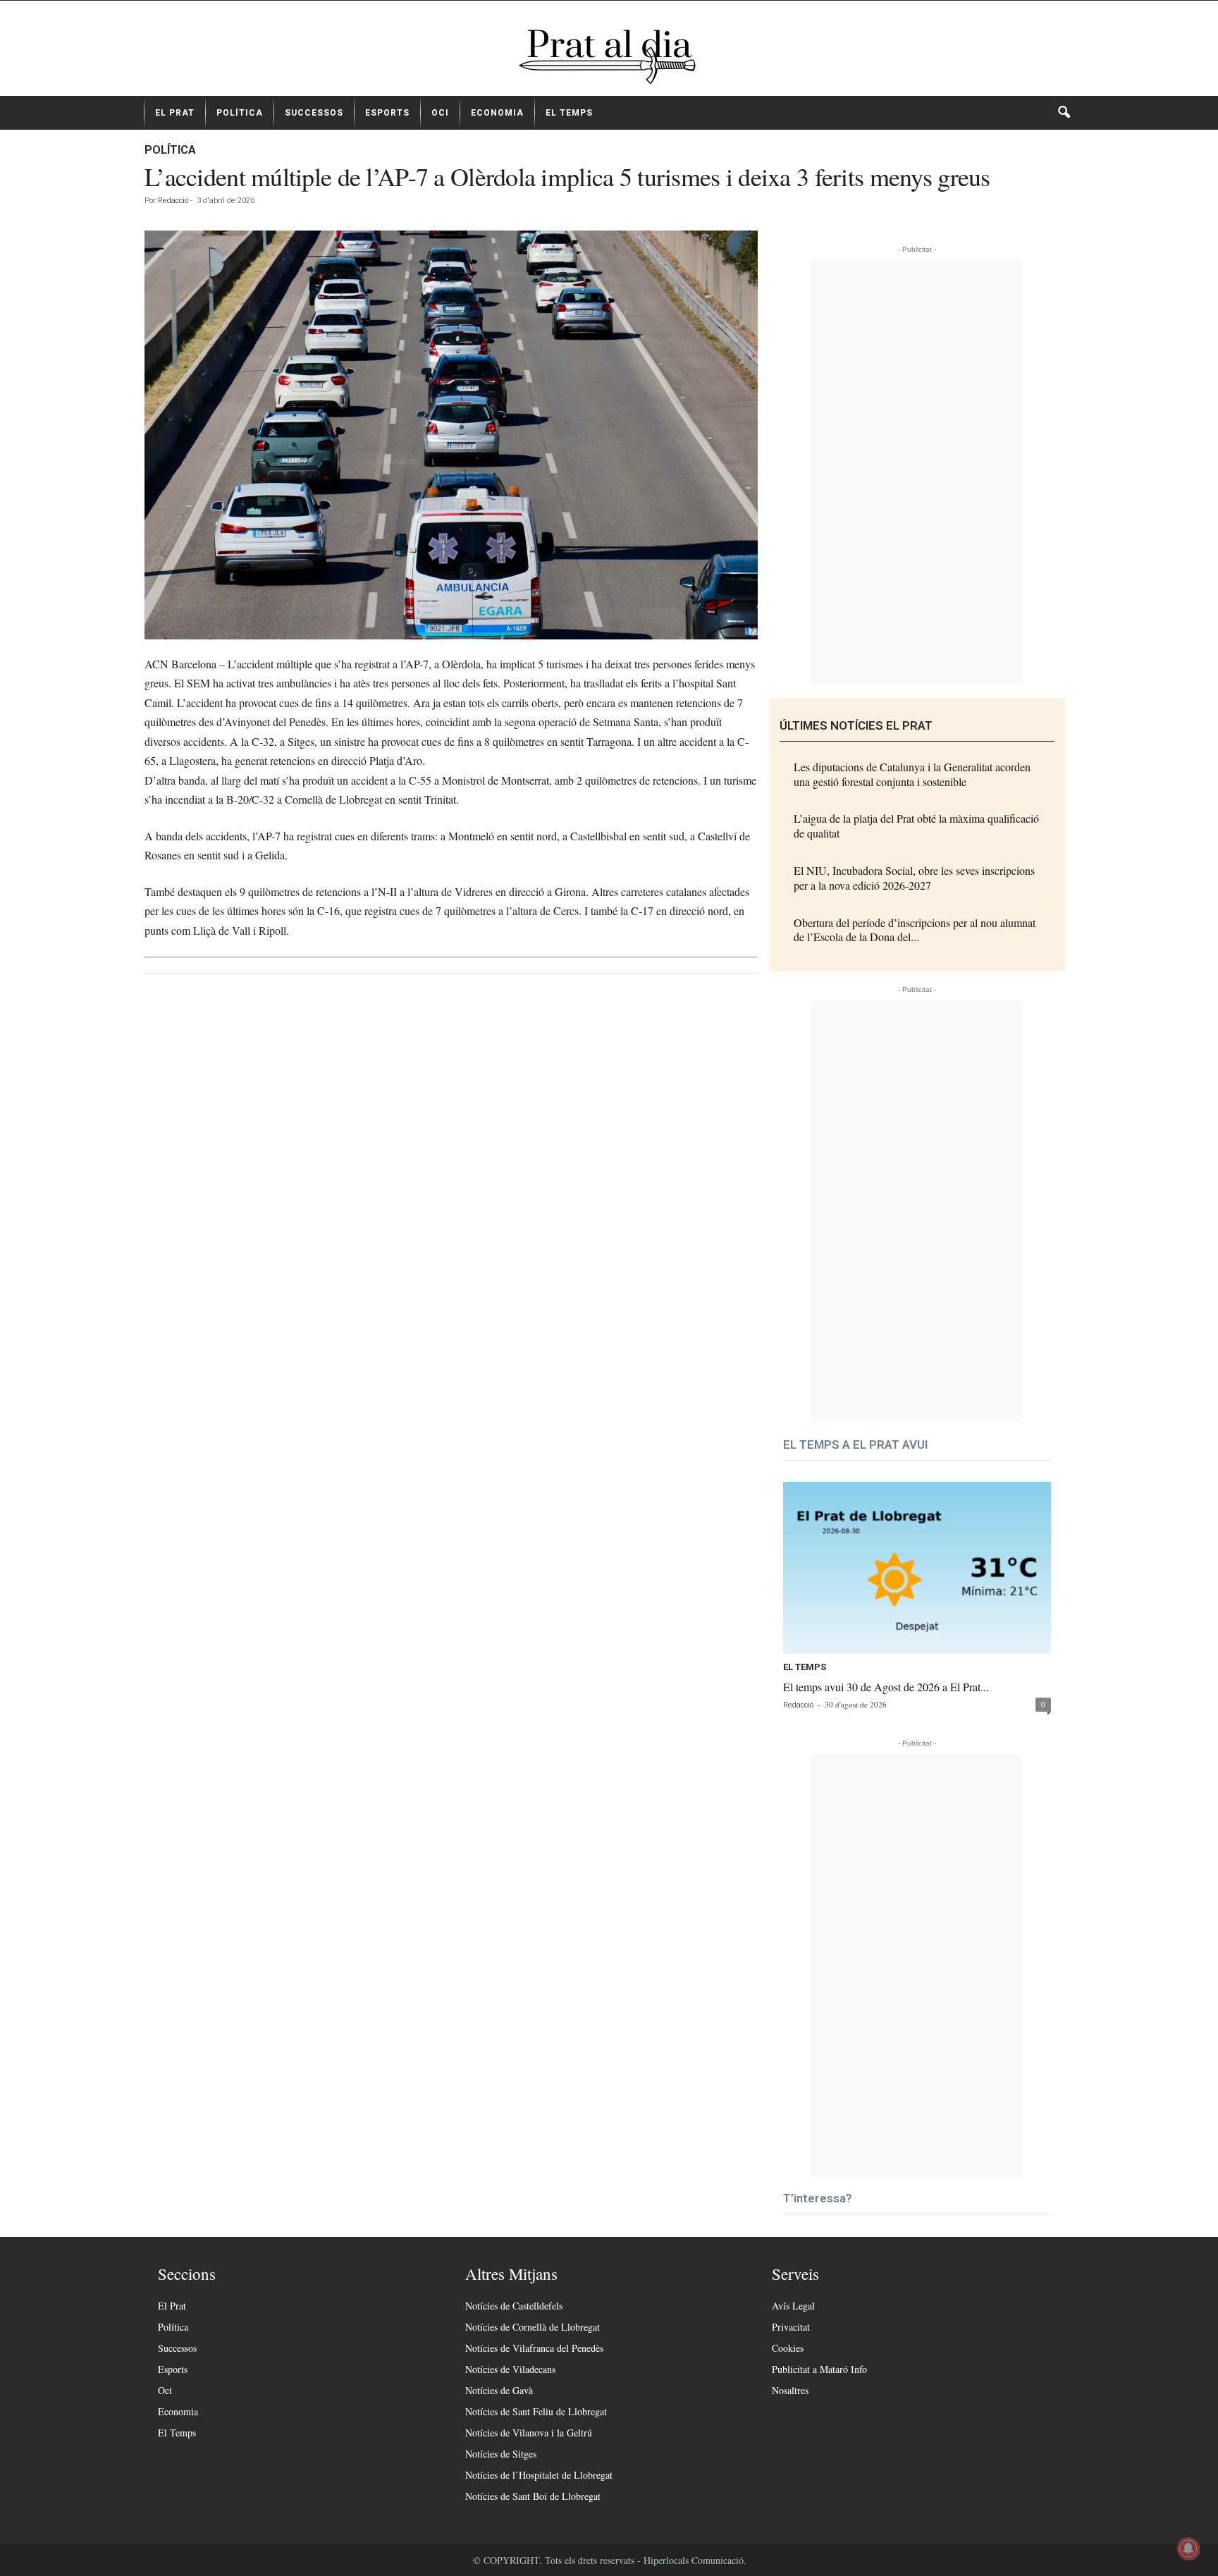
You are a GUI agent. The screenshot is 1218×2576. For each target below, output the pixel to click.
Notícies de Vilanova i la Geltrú (529, 2433)
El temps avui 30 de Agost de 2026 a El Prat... (886, 1687)
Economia (497, 113)
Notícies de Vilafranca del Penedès (534, 2348)
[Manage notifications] (1188, 2549)
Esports (387, 113)
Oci (440, 113)
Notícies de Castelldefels (514, 2306)
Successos (314, 113)
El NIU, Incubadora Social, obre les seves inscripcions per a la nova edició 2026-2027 (914, 878)
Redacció (173, 201)
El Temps (569, 113)
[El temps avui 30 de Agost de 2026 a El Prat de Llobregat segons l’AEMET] (917, 1568)
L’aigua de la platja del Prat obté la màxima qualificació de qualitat (916, 826)
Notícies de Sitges (501, 2454)
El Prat (175, 113)
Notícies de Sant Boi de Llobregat (533, 2496)
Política (240, 113)
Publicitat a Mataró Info (819, 2369)
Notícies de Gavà (499, 2390)
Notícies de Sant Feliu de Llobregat (536, 2411)
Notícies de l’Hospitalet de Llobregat (539, 2475)
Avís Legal (793, 2306)
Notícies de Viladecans (510, 2369)
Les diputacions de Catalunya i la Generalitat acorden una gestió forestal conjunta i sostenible (912, 774)
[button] (1064, 113)
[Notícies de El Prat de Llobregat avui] (609, 54)
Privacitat (791, 2327)
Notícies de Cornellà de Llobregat (533, 2327)
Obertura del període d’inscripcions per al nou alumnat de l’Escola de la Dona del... (915, 930)
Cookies (788, 2348)
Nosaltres (790, 2390)
